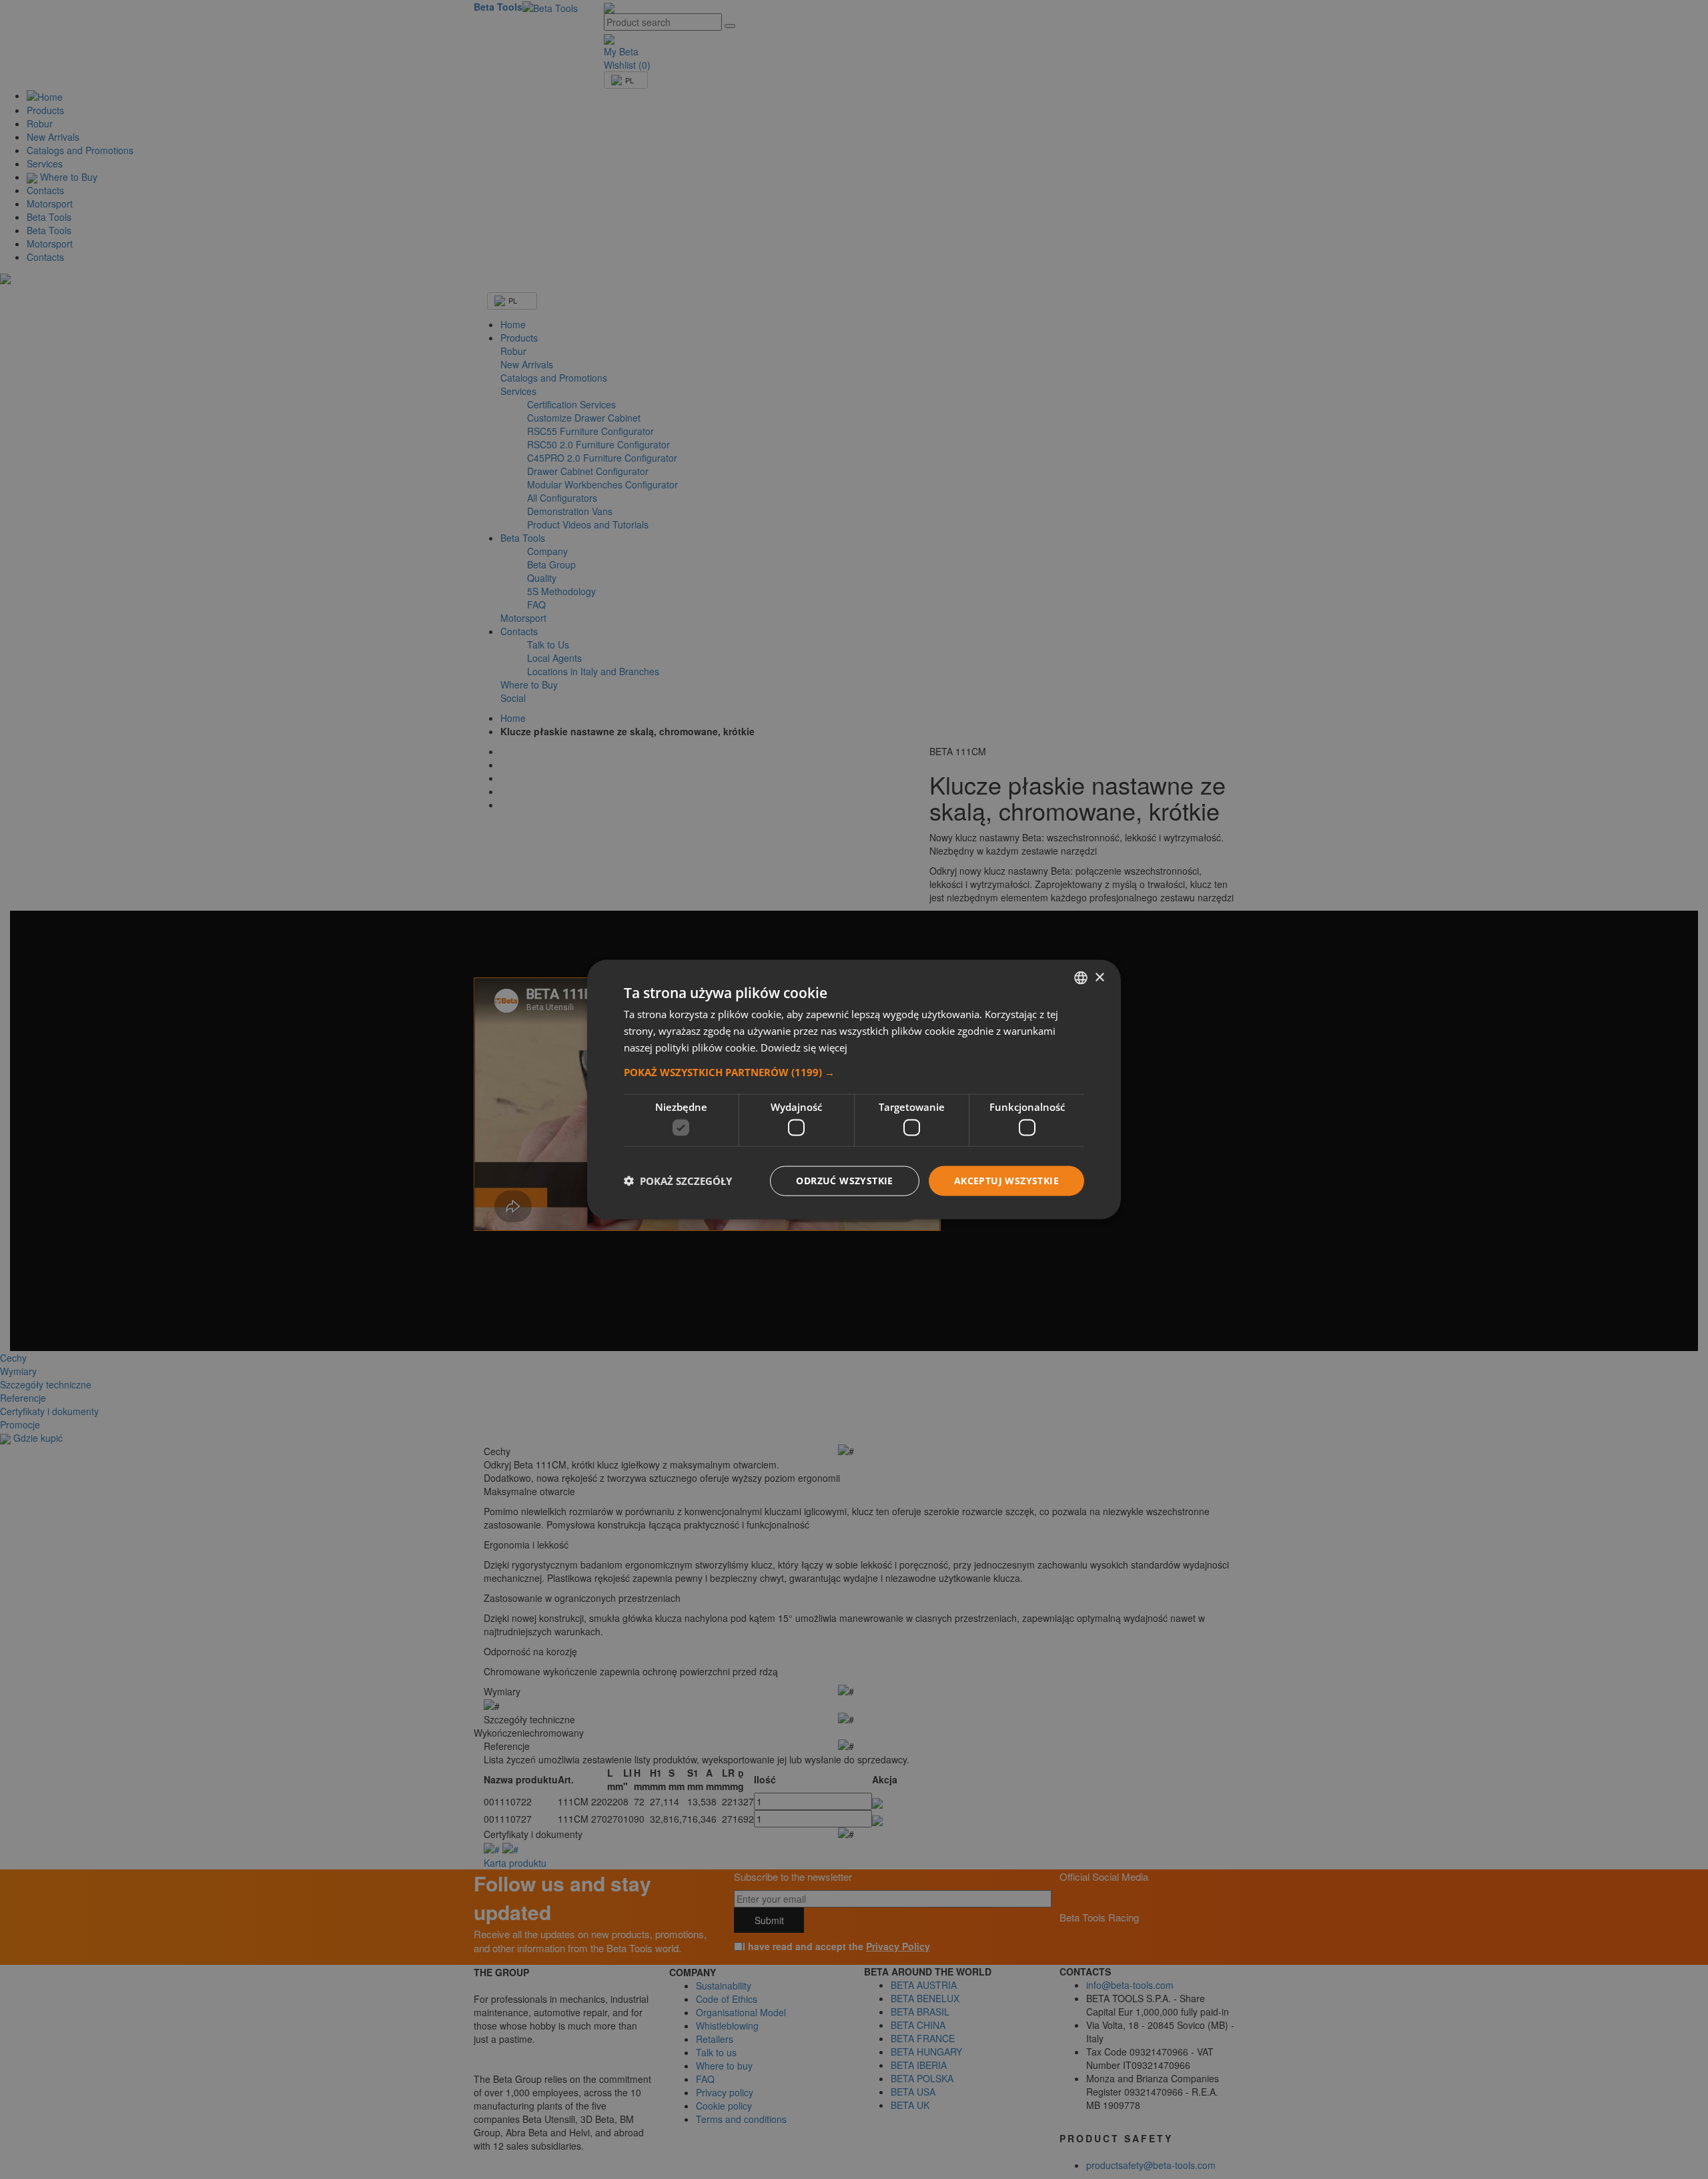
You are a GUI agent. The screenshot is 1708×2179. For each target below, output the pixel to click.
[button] (854, 1071)
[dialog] (854, 1090)
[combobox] (1081, 978)
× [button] (1099, 977)
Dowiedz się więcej (804, 1047)
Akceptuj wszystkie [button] (1006, 1181)
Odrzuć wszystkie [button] (844, 1181)
